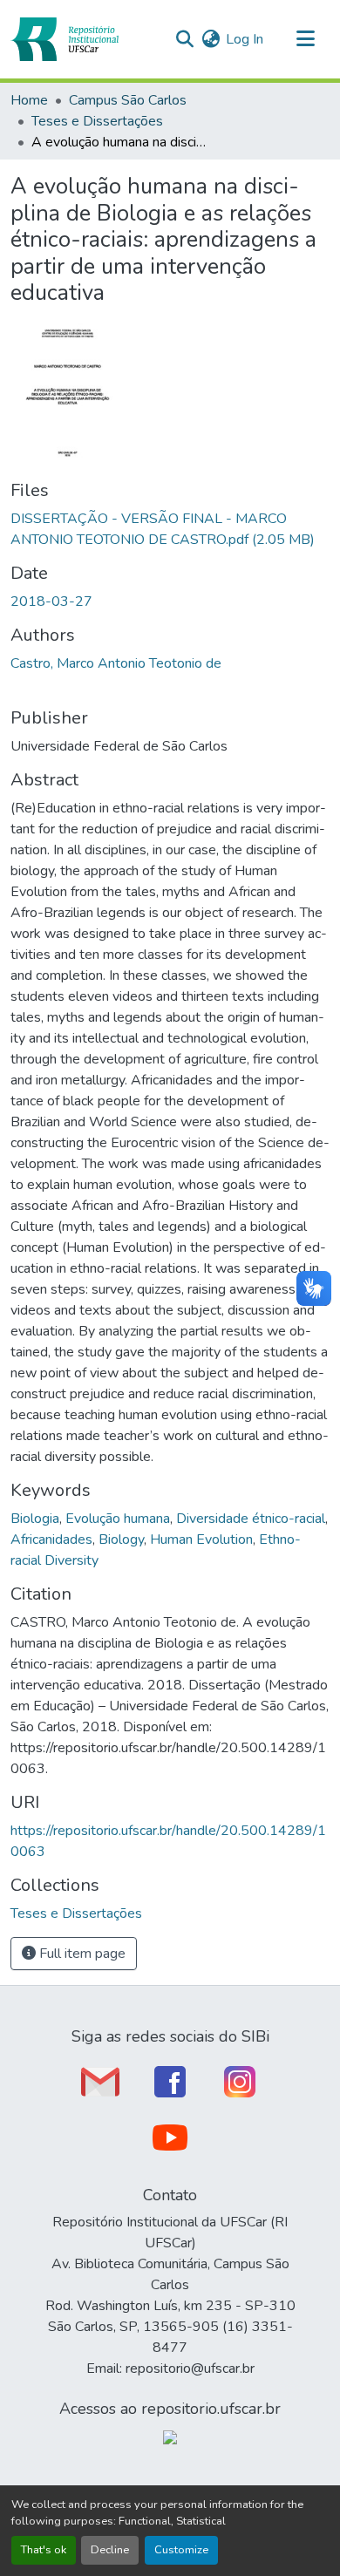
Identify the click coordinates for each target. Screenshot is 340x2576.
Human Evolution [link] (201, 1539)
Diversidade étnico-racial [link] (251, 1519)
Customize (181, 2550)
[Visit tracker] (170, 2437)
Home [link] (29, 100)
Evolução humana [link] (118, 1519)
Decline (110, 2550)
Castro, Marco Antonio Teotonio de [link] (116, 663)
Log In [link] (245, 39)
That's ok (44, 2550)
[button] (65, 39)
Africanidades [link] (51, 1539)
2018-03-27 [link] (51, 602)
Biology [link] (121, 1539)
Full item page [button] (81, 1954)
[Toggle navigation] (305, 39)
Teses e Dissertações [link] (97, 121)
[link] (170, 529)
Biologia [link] (35, 1519)
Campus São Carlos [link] (128, 100)
